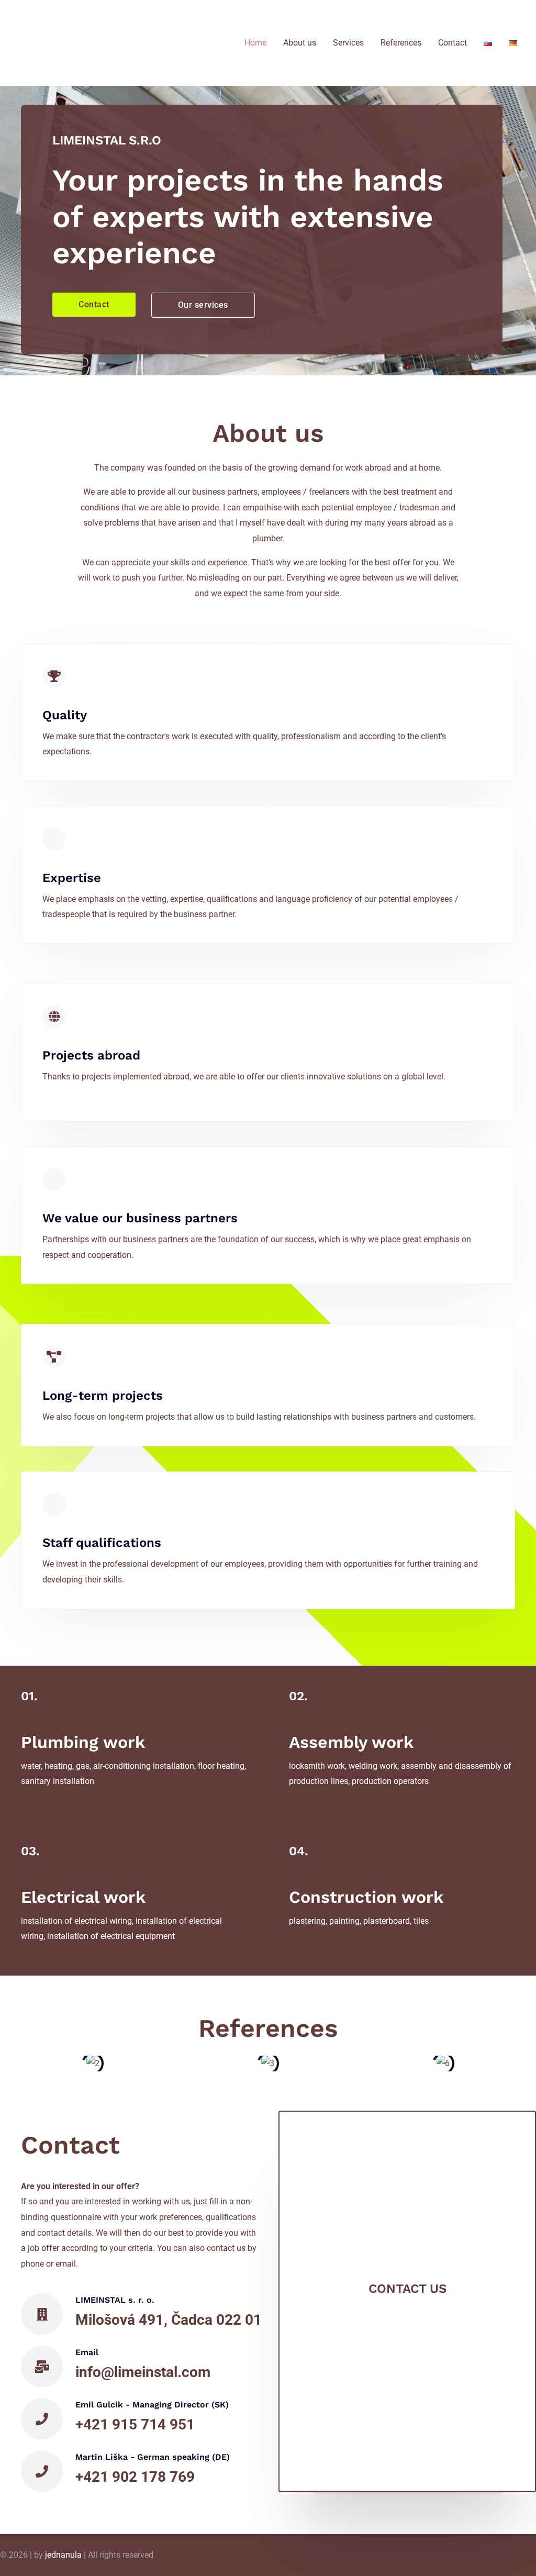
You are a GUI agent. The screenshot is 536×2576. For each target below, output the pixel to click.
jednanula (63, 2555)
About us (300, 43)
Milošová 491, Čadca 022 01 (169, 2320)
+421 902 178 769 (135, 2477)
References (401, 43)
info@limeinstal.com (143, 2372)
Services (348, 43)
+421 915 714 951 (135, 2424)
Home (255, 43)
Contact (453, 43)
